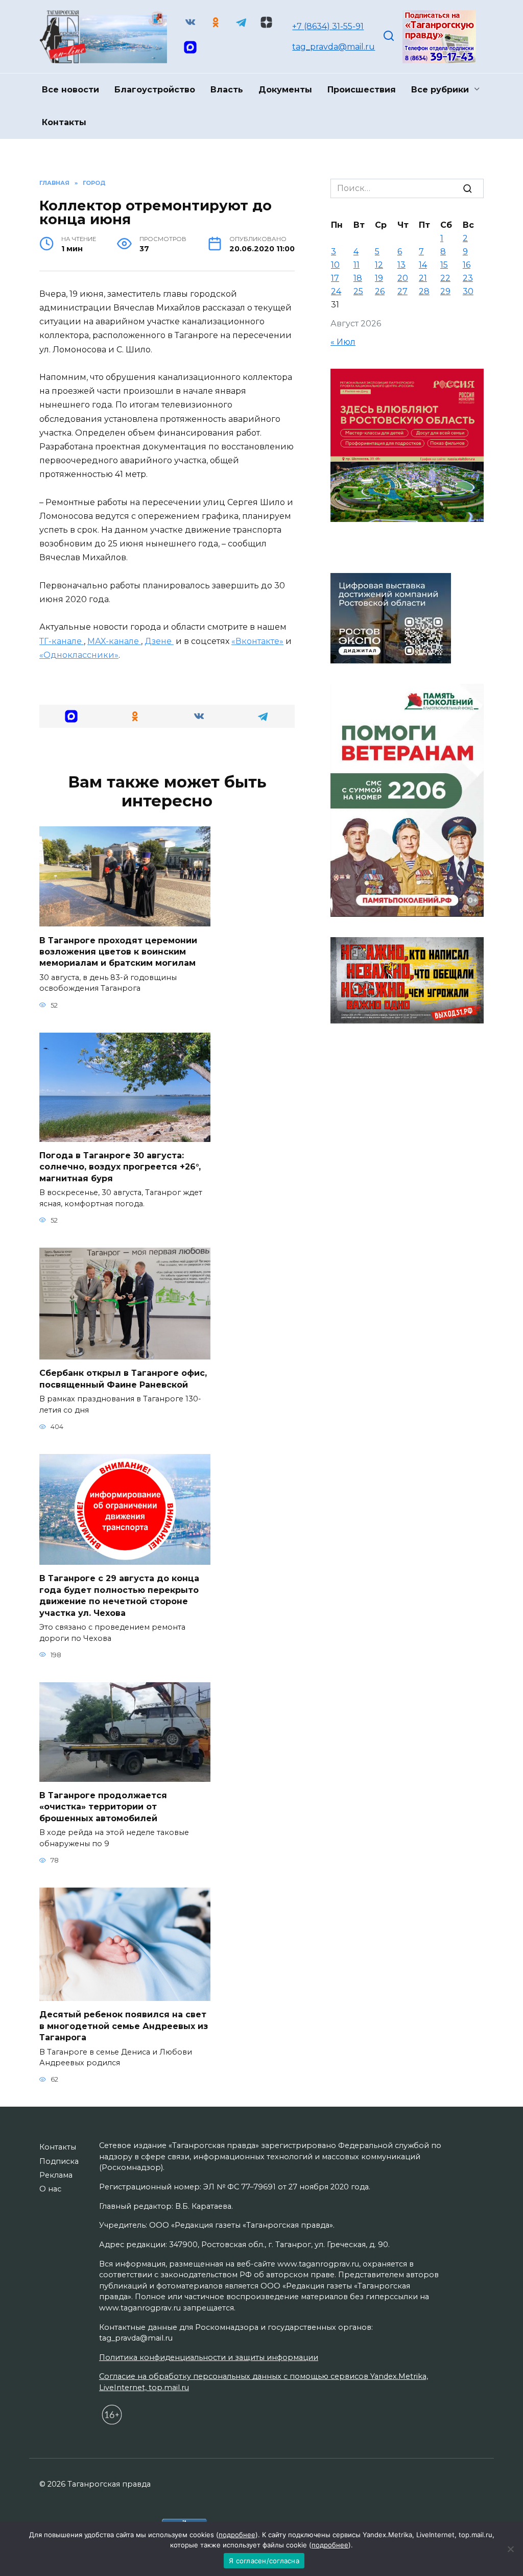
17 (335, 278)
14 (423, 265)
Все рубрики (440, 90)
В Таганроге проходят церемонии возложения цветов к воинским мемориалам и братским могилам (118, 951)
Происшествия (362, 90)
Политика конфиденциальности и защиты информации (209, 2357)
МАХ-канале (114, 641)
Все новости (70, 90)
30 (468, 291)
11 (356, 265)
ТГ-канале (62, 641)
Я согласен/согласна (264, 2561)
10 (335, 265)
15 (444, 265)
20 (403, 278)
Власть (227, 90)
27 (402, 291)
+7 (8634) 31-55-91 (328, 26)
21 (423, 278)
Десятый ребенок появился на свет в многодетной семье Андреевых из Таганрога (124, 2026)
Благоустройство (155, 90)
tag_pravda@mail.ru (334, 47)
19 (379, 278)
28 (424, 291)
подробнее (237, 2535)
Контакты (64, 122)
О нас (50, 2189)
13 (401, 265)
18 (358, 278)
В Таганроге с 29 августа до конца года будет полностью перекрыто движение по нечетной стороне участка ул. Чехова (119, 1595)
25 (358, 291)
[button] (71, 716)
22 (445, 278)
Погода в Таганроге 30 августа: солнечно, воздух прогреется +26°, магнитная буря (120, 1167)
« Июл (343, 342)
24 (336, 291)
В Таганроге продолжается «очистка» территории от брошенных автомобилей (103, 1807)
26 (380, 291)
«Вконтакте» (257, 641)
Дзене (159, 641)
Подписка (59, 2161)
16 (467, 265)
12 (379, 265)
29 (445, 291)
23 (468, 278)
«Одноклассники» (79, 655)
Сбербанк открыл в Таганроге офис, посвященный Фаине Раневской (123, 1379)
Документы (285, 90)
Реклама (56, 2175)
